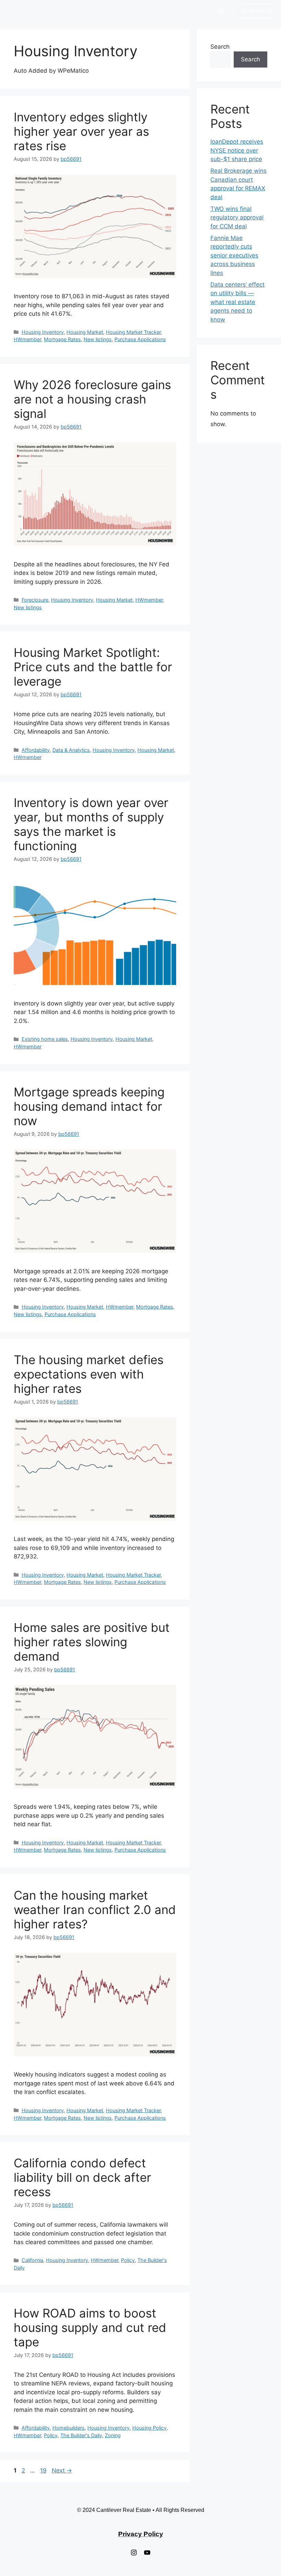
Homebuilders (69, 2428)
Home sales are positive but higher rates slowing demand (92, 1642)
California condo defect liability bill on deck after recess (82, 2177)
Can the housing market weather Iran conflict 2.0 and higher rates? (95, 1910)
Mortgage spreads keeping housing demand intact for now (89, 1106)
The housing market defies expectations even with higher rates (89, 1374)
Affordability (36, 750)
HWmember (27, 339)
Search (220, 47)
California (32, 2260)
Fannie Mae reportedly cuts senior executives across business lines (234, 255)
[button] (221, 11)
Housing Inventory (43, 332)
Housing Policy (149, 2428)
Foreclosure (35, 600)
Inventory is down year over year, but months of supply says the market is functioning (91, 824)
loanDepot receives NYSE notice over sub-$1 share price (237, 150)
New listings (98, 339)
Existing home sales (45, 1039)
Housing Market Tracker (133, 332)
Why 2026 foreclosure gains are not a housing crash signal (92, 399)
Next (62, 2470)
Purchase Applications (140, 339)
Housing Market (85, 332)
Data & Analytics (71, 750)
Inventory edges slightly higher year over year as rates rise (81, 131)
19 (44, 2470)
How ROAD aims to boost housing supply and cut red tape (90, 2327)
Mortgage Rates (62, 339)
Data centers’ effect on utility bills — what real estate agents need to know (237, 302)
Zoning (113, 2435)
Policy (128, 2260)
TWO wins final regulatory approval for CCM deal (237, 218)
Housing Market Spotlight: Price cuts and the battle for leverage (93, 667)
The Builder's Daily (81, 2435)
